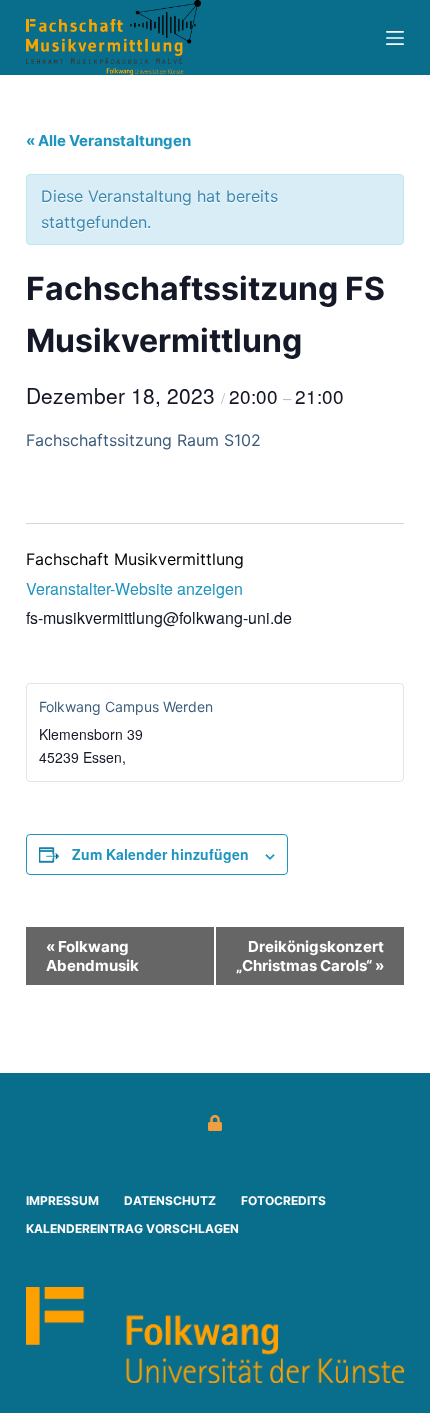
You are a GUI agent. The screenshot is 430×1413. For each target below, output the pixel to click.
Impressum (62, 1200)
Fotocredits (283, 1200)
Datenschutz (170, 1200)
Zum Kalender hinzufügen (160, 854)
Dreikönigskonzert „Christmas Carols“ (310, 956)
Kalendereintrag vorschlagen (132, 1228)
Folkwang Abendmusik (92, 956)
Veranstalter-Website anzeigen (134, 588)
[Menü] (395, 38)
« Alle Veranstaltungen (108, 140)
